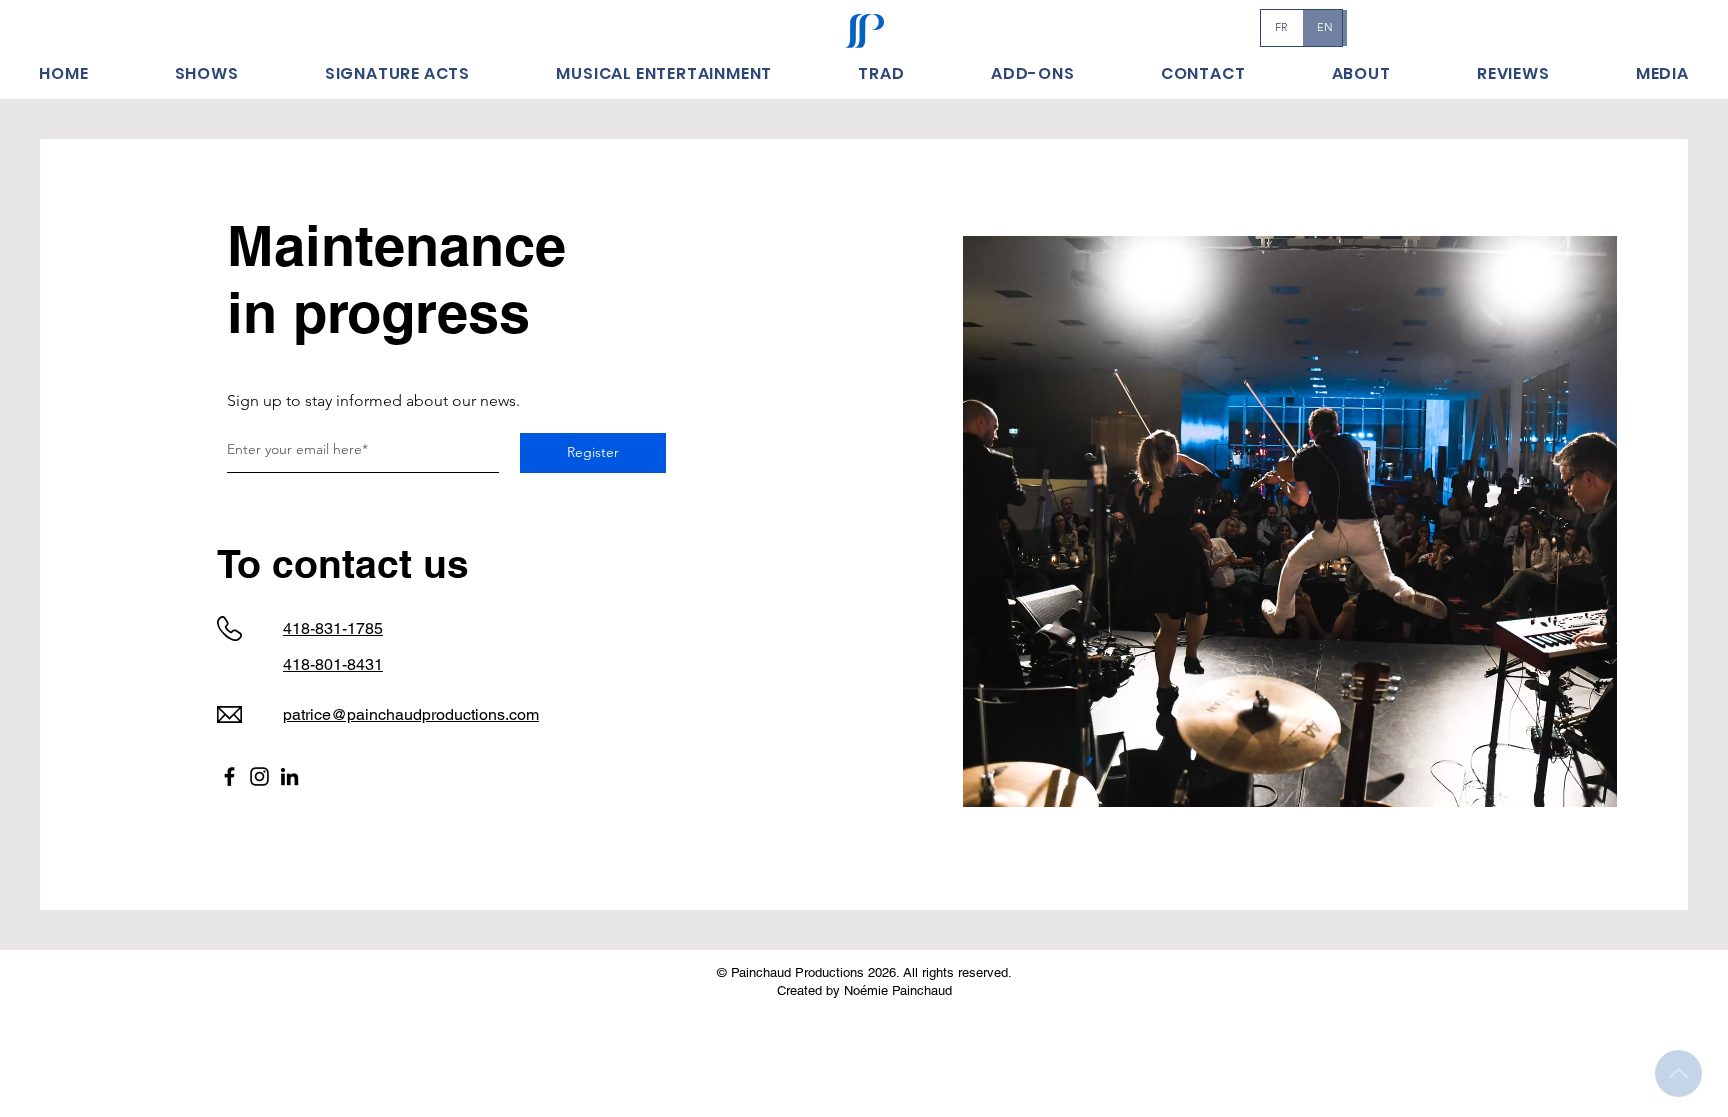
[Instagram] (259, 776)
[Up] (1678, 1073)
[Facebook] (229, 776)
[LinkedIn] (289, 776)
